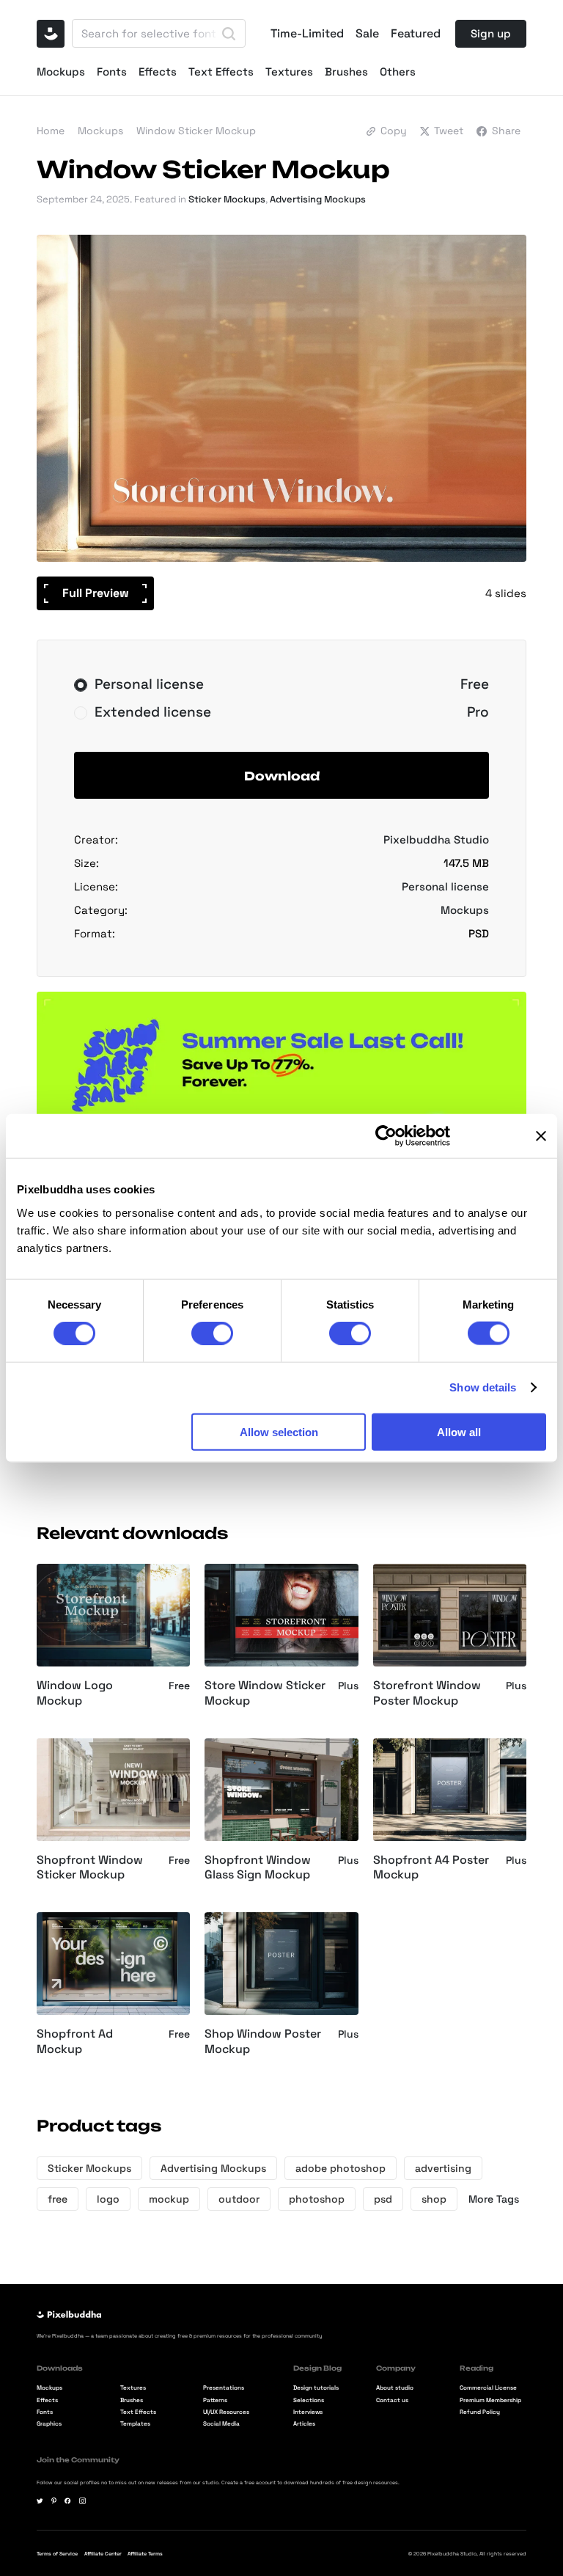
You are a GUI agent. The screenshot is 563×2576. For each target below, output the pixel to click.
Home (51, 131)
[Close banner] (541, 1136)
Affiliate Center (103, 2554)
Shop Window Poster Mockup (263, 2042)
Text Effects (221, 72)
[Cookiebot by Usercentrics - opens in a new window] (386, 1136)
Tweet (449, 131)
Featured (416, 34)
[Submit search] (229, 34)
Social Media (221, 2423)
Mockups (61, 72)
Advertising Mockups (318, 199)
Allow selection (279, 1431)
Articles (304, 2423)
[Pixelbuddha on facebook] (68, 2501)
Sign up (491, 33)
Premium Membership (490, 2400)
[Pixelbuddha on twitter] (40, 2501)
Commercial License (488, 2387)
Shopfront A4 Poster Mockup (431, 1868)
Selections (309, 2400)
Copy (394, 131)
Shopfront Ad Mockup (75, 2042)
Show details (483, 1387)
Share (506, 131)
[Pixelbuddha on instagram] (82, 2501)
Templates (135, 2423)
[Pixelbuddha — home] (51, 34)
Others (398, 72)
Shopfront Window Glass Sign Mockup (258, 1868)
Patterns (215, 2400)
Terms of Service (57, 2554)
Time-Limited (307, 34)
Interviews (308, 2412)
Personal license (445, 886)
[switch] (212, 1333)
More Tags (494, 2199)
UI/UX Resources (226, 2412)
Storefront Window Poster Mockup (427, 1693)
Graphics (49, 2423)
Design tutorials (316, 2387)
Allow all (459, 1431)
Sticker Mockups (227, 199)
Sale (367, 34)
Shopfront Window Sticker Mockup (90, 1868)
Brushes (346, 72)
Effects (158, 72)
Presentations (224, 2387)
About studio (395, 2387)
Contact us (392, 2400)
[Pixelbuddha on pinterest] (54, 2501)
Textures (289, 72)
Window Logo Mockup (75, 1693)
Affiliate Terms (145, 2554)
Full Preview (96, 593)
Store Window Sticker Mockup (265, 1693)
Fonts (112, 72)
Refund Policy (480, 2412)
